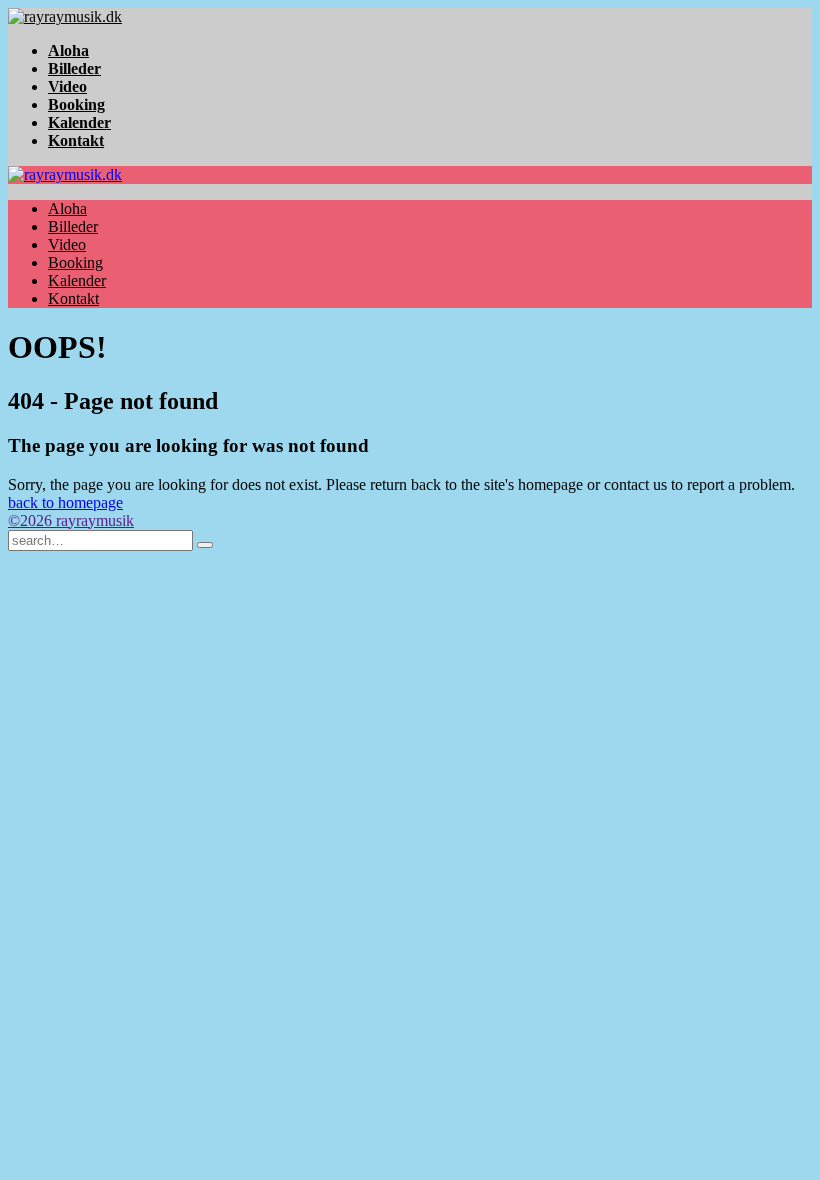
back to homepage (65, 502)
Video (67, 86)
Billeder (74, 68)
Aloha (68, 50)
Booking (76, 104)
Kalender (79, 122)
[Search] (205, 545)
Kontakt (76, 140)
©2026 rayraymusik (71, 520)
